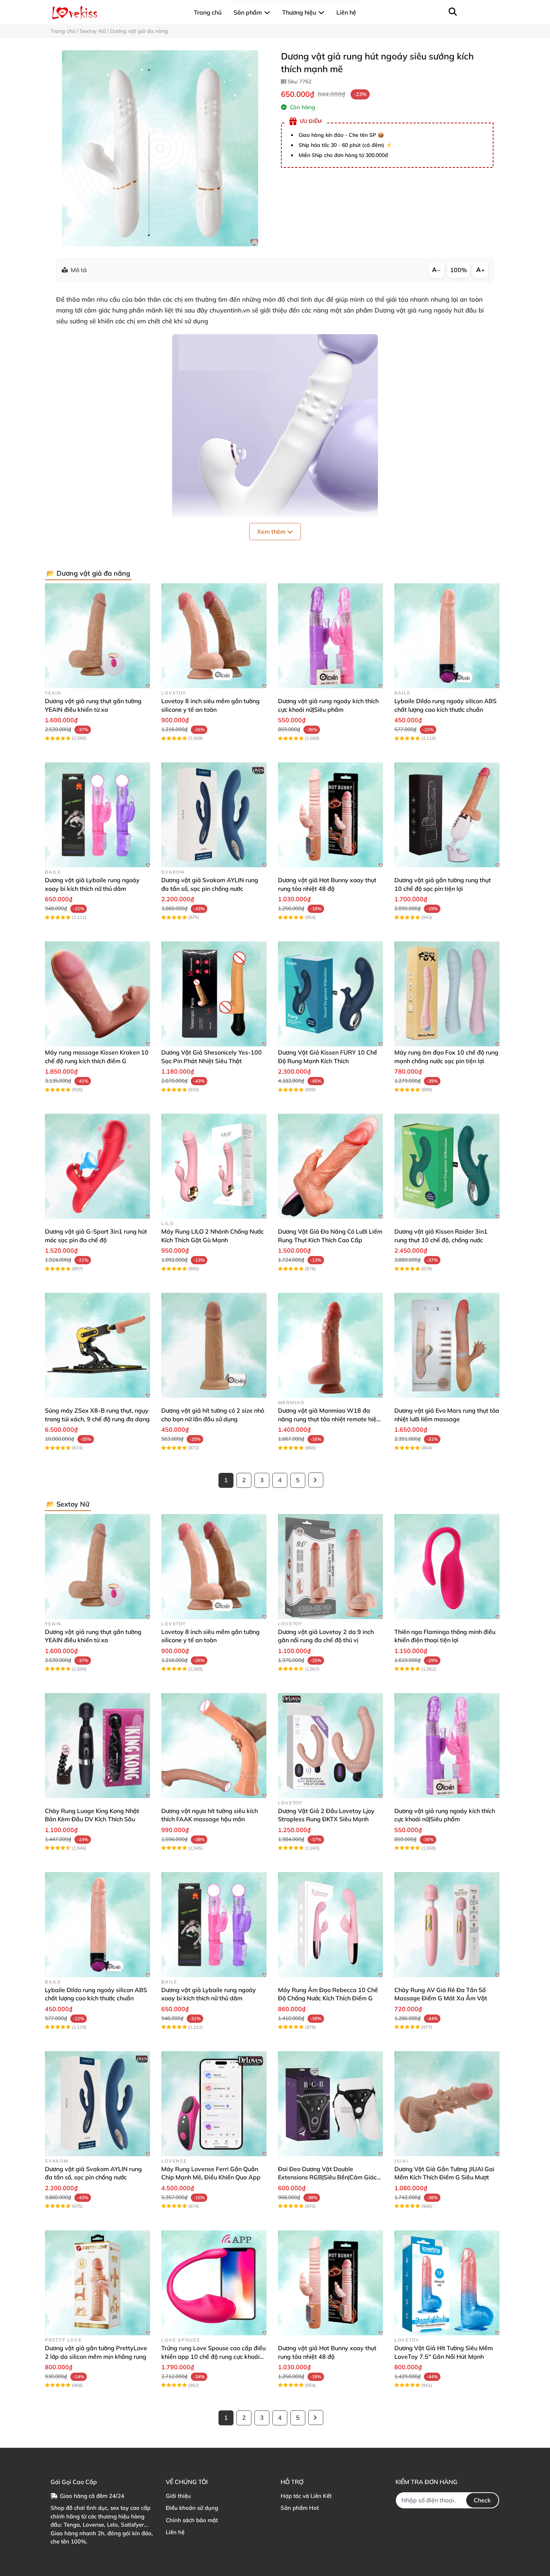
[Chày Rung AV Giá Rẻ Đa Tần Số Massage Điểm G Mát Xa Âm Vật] (447, 1925)
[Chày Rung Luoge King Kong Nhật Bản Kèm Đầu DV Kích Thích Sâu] (97, 1746)
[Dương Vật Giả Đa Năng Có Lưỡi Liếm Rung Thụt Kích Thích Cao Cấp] (331, 1166)
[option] (160, 148)
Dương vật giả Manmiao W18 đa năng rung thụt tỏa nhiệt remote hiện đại (329, 1419)
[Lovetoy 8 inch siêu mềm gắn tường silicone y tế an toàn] (214, 636)
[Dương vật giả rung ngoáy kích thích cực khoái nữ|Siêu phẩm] (331, 636)
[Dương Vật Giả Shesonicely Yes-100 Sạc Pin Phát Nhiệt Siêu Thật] (214, 994)
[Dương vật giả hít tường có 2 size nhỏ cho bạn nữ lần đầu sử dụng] (214, 1345)
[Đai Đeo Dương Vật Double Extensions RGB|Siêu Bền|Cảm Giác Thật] (331, 2104)
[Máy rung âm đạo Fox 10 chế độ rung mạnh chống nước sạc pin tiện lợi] (447, 994)
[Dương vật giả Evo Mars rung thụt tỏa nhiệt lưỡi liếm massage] (447, 1345)
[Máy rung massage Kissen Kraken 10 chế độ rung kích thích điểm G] (97, 994)
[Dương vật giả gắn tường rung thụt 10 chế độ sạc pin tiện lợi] (447, 815)
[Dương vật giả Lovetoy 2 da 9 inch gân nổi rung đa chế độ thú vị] (331, 1566)
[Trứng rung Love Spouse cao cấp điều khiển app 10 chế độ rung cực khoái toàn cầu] (214, 2283)
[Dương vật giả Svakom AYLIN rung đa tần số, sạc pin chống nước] (214, 815)
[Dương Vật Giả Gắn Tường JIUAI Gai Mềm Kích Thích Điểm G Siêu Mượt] (447, 2104)
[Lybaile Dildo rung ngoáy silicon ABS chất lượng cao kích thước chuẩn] (447, 636)
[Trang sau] (316, 1480)
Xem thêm (272, 532)
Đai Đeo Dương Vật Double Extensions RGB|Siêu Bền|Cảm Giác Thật (327, 2177)
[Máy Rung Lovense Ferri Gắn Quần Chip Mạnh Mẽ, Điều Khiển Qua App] (214, 2104)
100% (459, 270)
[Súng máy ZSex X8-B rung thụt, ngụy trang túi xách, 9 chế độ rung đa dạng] (97, 1345)
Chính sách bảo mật (192, 2520)
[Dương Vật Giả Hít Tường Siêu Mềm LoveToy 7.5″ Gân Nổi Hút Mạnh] (447, 2283)
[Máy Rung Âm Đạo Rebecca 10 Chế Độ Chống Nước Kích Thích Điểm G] (331, 1925)
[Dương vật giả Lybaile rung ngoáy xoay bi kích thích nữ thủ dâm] (97, 815)
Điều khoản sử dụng (192, 2508)
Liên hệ (175, 2532)
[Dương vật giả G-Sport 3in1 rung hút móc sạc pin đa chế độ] (97, 1166)
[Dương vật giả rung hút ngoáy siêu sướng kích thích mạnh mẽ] (160, 148)
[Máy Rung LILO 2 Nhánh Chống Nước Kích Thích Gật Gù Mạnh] (214, 1166)
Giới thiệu (178, 2496)
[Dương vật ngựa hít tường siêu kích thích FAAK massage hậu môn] (214, 1746)
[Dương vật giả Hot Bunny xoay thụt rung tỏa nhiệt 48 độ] (331, 815)
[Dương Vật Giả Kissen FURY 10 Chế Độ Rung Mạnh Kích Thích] (331, 994)
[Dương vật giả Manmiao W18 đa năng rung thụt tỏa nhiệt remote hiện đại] (331, 1345)
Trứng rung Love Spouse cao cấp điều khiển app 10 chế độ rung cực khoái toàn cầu (213, 2356)
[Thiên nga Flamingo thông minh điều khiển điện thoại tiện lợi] (447, 1566)
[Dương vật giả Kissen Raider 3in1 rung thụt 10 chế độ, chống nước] (447, 1166)
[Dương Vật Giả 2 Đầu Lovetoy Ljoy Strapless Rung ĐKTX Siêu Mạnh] (331, 1746)
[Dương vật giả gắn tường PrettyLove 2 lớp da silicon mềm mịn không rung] (97, 2283)
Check (482, 2500)
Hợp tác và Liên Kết (306, 2496)
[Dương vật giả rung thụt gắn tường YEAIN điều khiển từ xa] (97, 636)
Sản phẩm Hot (300, 2508)
